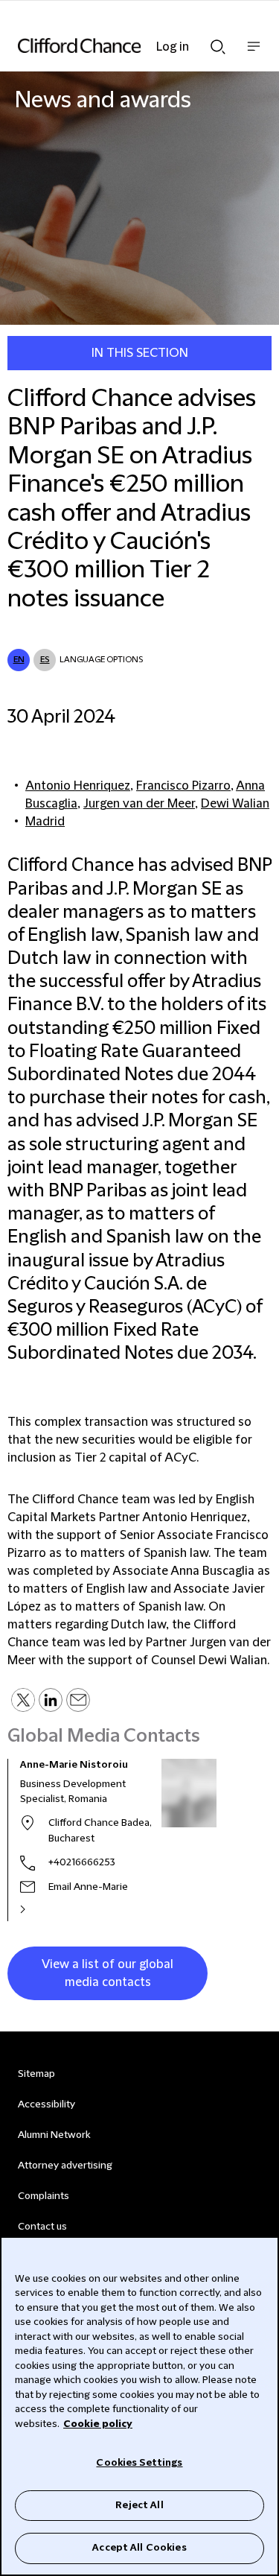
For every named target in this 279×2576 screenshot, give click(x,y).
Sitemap (36, 2074)
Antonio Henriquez (78, 786)
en (19, 660)
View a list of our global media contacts (108, 1973)
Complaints (44, 2196)
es (45, 660)
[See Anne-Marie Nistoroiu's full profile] (39, 1909)
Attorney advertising (65, 2166)
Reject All (139, 2505)
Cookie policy (98, 2424)
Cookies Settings (139, 2463)
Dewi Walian (235, 804)
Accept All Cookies (139, 2548)
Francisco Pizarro (183, 786)
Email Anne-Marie (88, 1887)
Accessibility (46, 2104)
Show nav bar (254, 54)
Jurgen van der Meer (139, 804)
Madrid (45, 822)
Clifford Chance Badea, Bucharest (100, 1831)
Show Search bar (218, 42)
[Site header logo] (117, 45)
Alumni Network (54, 2135)
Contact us (42, 2227)
